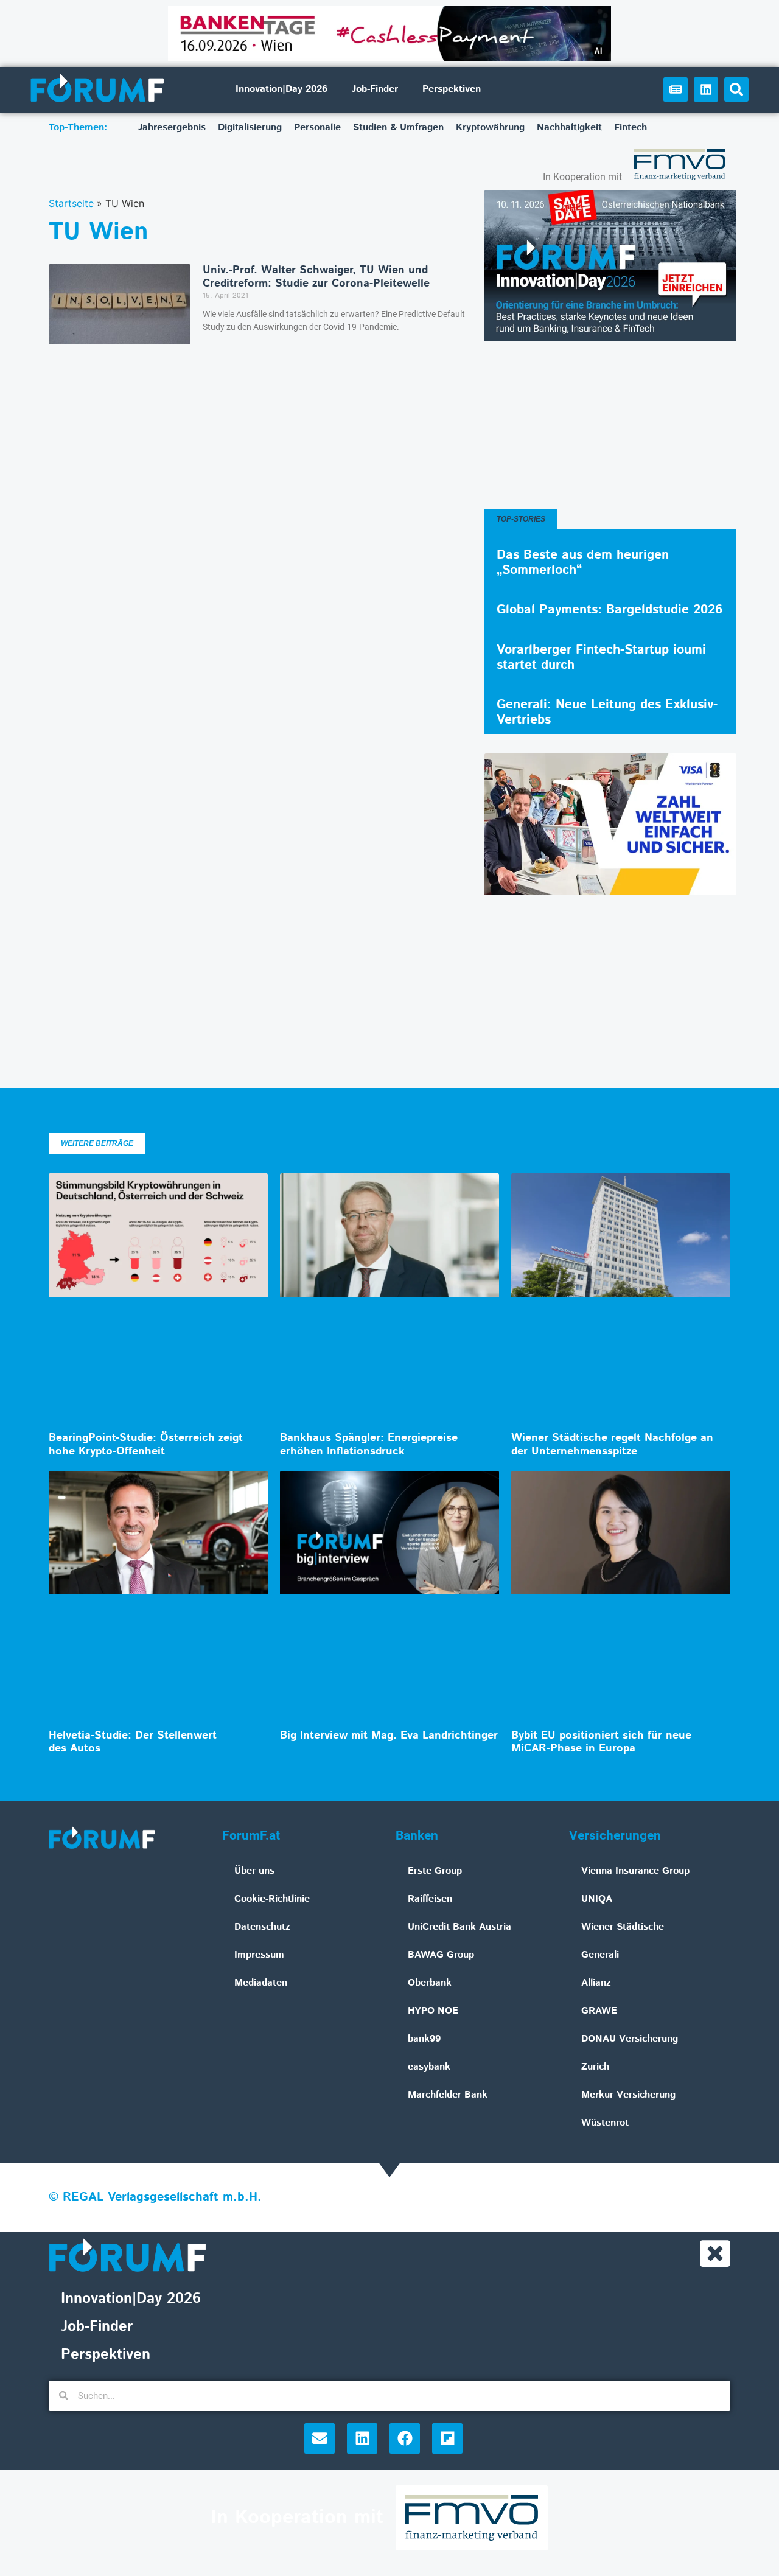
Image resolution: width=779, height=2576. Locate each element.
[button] (736, 89)
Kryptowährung (490, 127)
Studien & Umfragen (398, 127)
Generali (600, 1955)
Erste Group (435, 1871)
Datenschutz (262, 1927)
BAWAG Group (441, 1955)
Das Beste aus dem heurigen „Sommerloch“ (583, 563)
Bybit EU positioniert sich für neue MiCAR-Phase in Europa (601, 1742)
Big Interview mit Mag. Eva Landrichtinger (389, 1736)
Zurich (595, 2067)
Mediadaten (261, 1983)
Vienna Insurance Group (635, 1871)
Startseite (71, 203)
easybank (429, 2067)
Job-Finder (375, 89)
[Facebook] (405, 2438)
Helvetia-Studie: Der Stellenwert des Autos (133, 1742)
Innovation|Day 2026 (281, 89)
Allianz (596, 1983)
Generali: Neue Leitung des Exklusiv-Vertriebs (607, 712)
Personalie (317, 127)
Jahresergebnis (172, 127)
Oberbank (430, 1983)
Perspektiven (452, 89)
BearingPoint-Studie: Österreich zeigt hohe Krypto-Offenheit (146, 1445)
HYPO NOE (433, 2011)
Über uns (254, 1871)
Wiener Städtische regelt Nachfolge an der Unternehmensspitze (612, 1445)
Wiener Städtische (623, 1927)
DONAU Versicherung (630, 2039)
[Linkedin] (706, 89)
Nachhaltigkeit (569, 127)
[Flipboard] (447, 2438)
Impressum (259, 1955)
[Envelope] (320, 2438)
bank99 (424, 2039)
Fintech (631, 127)
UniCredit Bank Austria (459, 1927)
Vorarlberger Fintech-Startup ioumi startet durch (601, 658)
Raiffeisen (430, 1899)
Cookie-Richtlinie (272, 1899)
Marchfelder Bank (448, 2095)
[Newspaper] (676, 89)
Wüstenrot (605, 2123)
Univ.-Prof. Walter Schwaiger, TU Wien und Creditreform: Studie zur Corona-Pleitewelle (316, 277)
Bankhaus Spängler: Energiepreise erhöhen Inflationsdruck (369, 1445)
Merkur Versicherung (628, 2095)
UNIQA (597, 1899)
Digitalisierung (250, 127)
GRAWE (599, 2011)
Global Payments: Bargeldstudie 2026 (610, 610)
